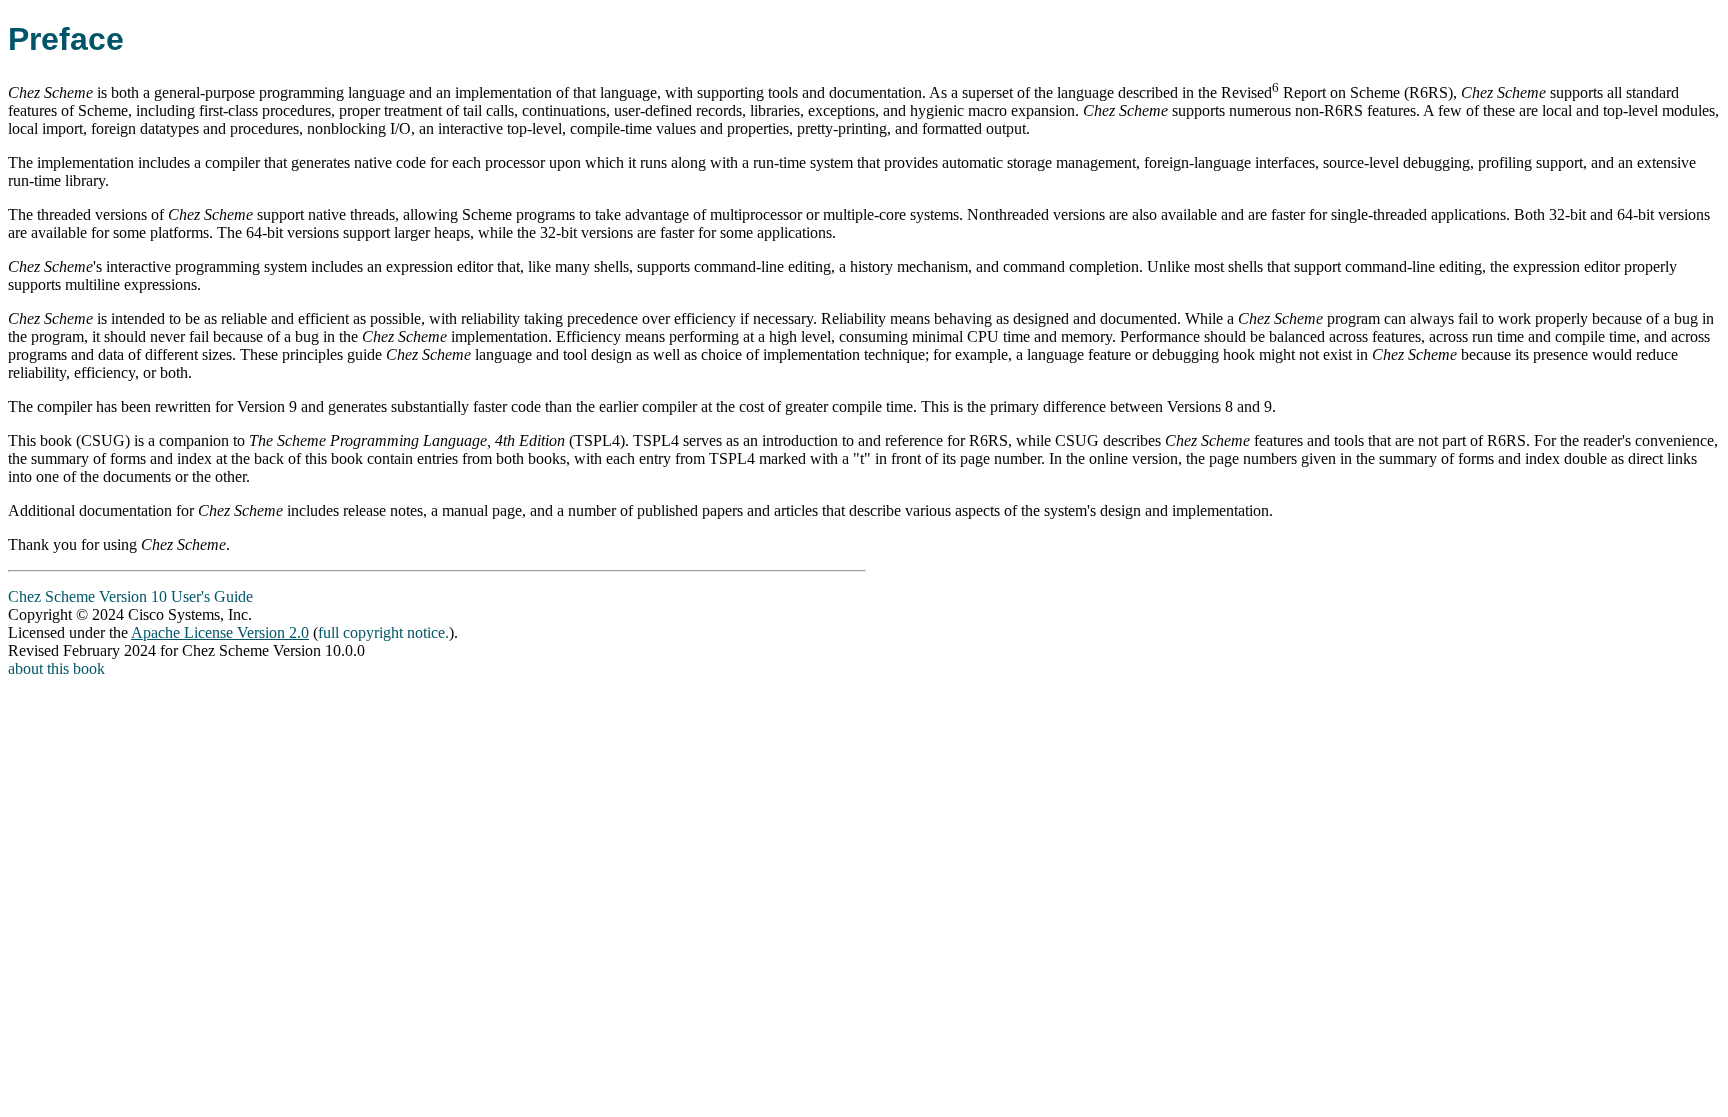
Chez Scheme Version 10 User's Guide (130, 596)
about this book (56, 668)
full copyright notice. (383, 632)
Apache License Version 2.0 (220, 632)
